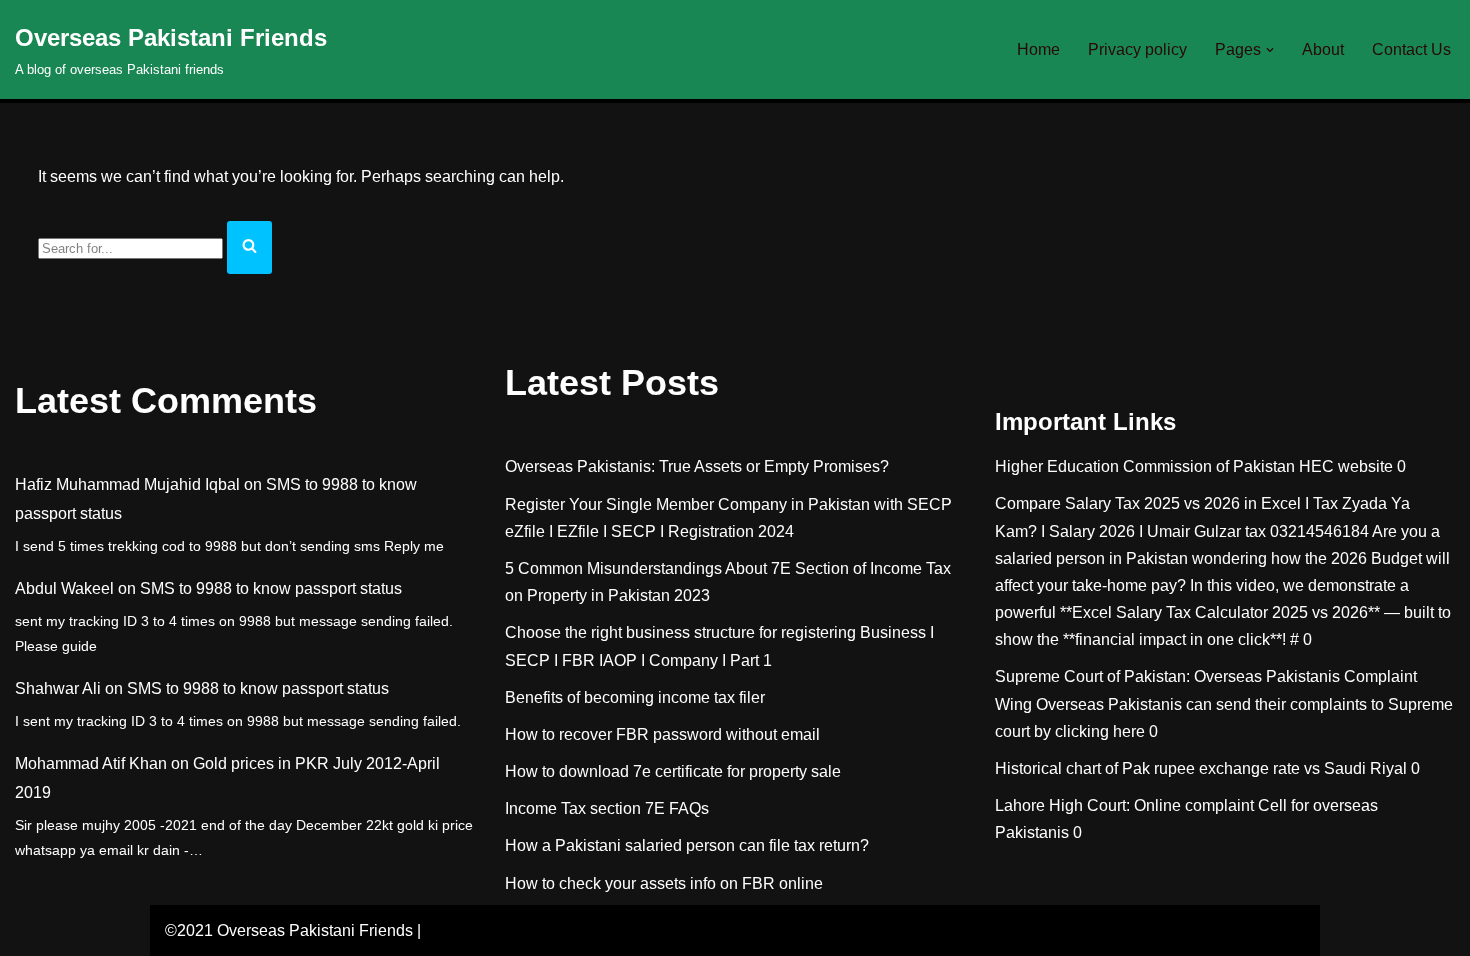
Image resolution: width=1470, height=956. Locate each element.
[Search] (249, 247)
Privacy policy (1137, 49)
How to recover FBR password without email (662, 734)
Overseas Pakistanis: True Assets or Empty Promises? (697, 466)
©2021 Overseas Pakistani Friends (289, 930)
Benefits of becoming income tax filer (635, 697)
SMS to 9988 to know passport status (271, 588)
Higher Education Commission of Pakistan (1145, 466)
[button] (1270, 50)
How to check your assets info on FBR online (664, 883)
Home (1038, 49)
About (1323, 49)
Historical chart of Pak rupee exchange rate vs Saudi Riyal (1201, 768)
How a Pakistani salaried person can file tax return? (687, 845)
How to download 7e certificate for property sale (673, 771)
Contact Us (1411, 49)
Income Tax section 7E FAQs (607, 808)
